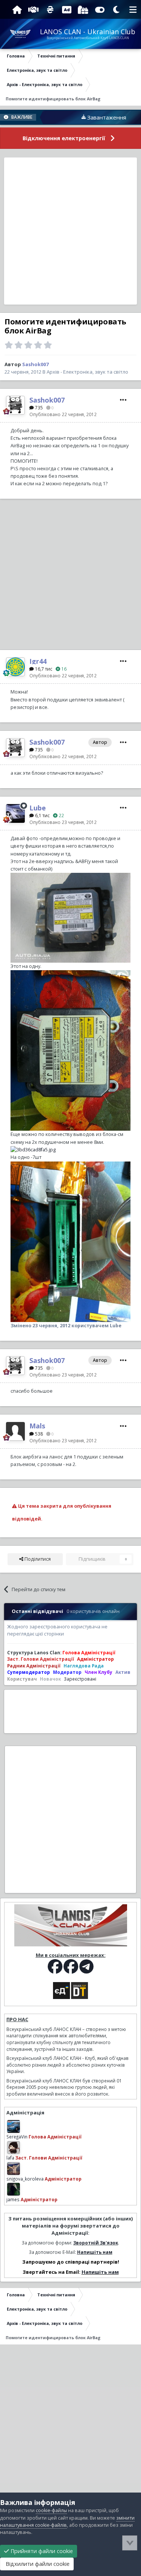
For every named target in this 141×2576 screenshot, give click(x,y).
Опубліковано (63, 414)
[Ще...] (123, 400)
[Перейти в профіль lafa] (14, 2147)
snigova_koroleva (25, 2179)
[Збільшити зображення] (70, 917)
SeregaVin (17, 2137)
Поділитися (37, 1559)
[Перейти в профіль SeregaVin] (14, 2126)
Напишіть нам (95, 2252)
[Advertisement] (70, 231)
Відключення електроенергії (64, 138)
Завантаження (83, 117)
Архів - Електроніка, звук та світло (87, 372)
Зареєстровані (80, 1679)
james (13, 2199)
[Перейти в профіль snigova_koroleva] (14, 2169)
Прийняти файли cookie (41, 2551)
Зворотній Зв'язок (96, 2243)
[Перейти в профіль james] (14, 2189)
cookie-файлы (51, 2510)
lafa (10, 2158)
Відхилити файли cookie (37, 2564)
